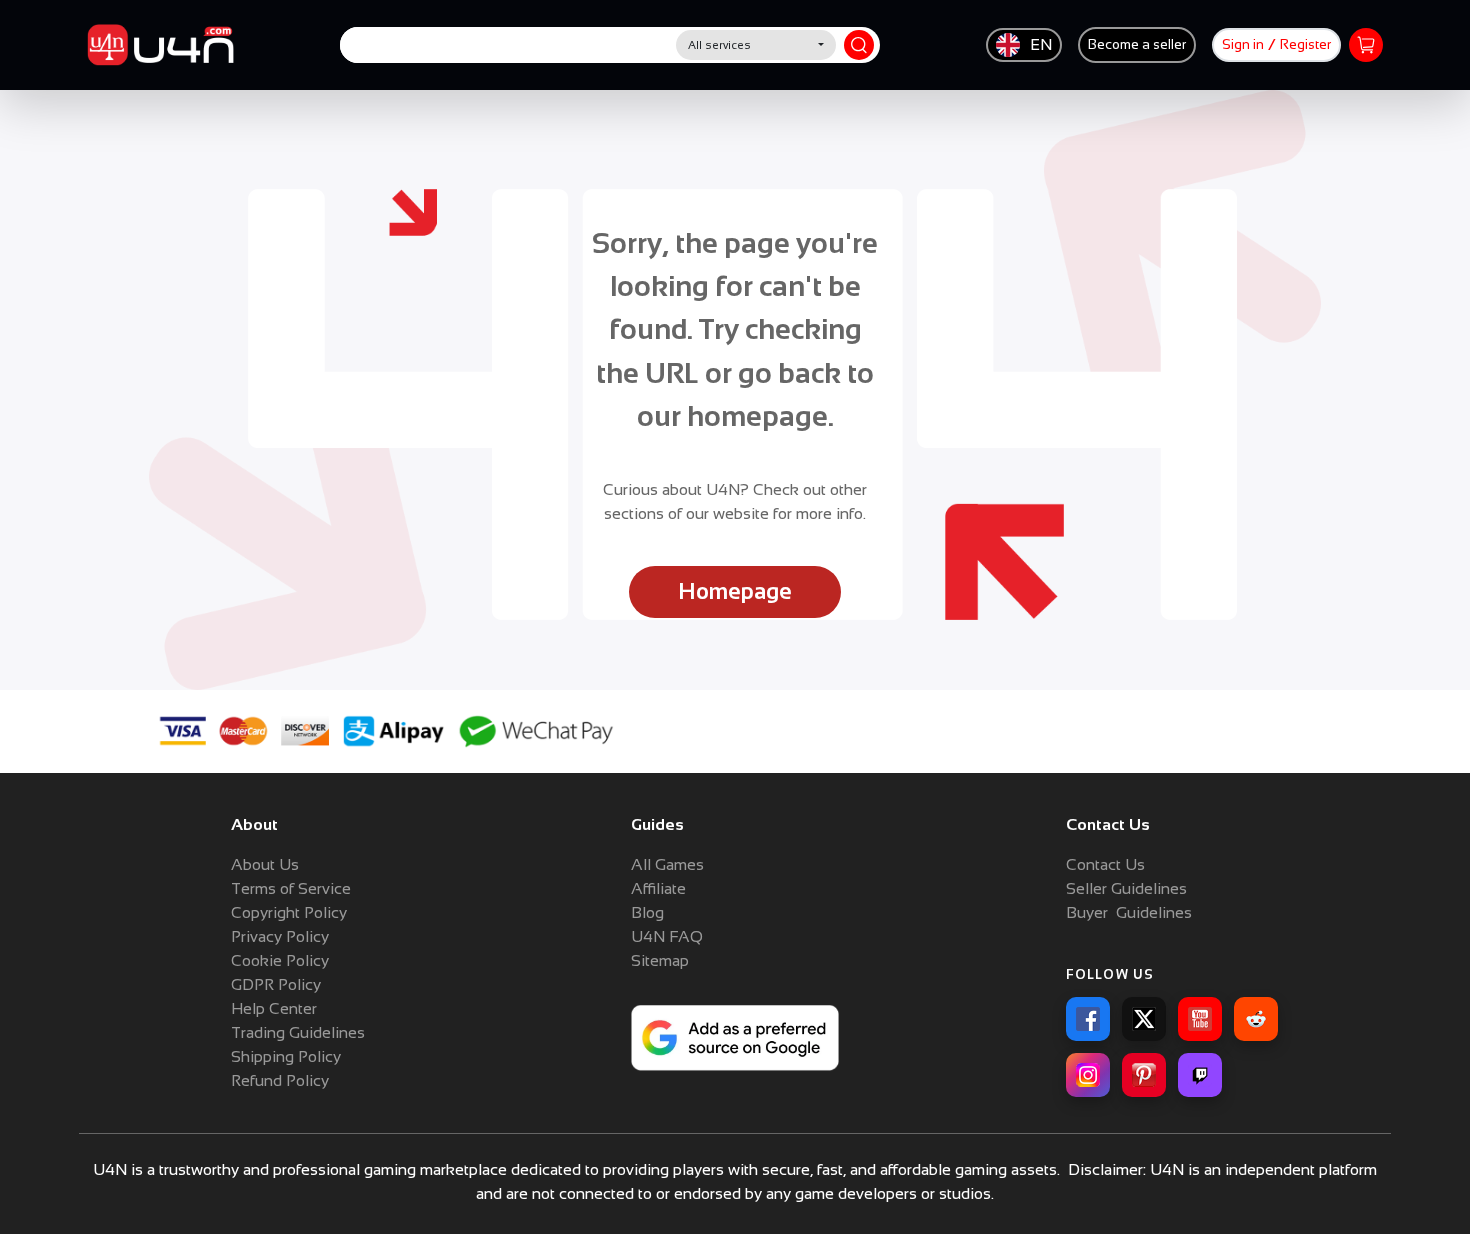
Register (1305, 44)
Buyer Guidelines (1129, 912)
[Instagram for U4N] (1088, 1075)
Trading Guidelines (298, 1032)
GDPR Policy (276, 984)
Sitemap (660, 960)
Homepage (735, 591)
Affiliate (658, 888)
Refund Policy (280, 1080)
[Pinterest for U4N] (1144, 1075)
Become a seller (1137, 44)
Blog (647, 912)
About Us (265, 864)
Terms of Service (291, 888)
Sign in (1243, 44)
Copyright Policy (289, 912)
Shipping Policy (286, 1056)
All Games (667, 864)
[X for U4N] (1144, 1019)
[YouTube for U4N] (1200, 1019)
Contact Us (1105, 864)
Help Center (274, 1008)
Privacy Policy (280, 936)
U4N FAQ (667, 936)
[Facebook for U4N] (1088, 1019)
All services (719, 45)
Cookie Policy (280, 960)
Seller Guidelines (1126, 888)
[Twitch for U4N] (1200, 1075)
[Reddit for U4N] (1256, 1019)
